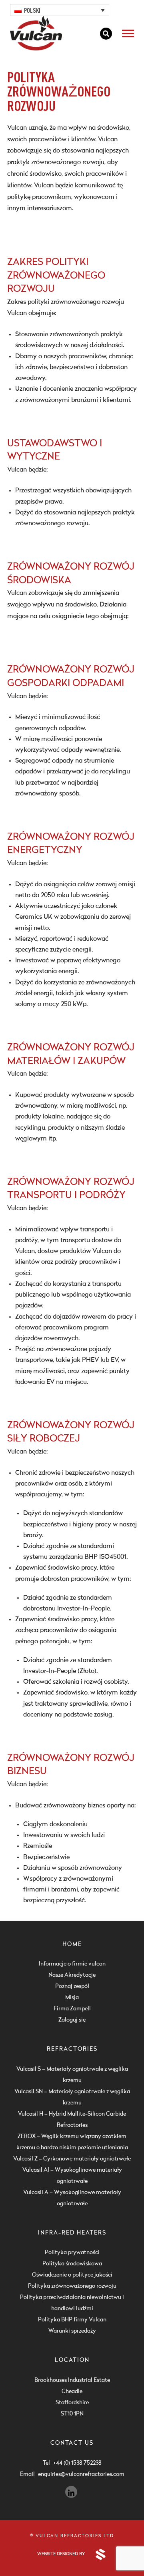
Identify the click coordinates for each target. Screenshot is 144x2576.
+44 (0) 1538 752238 (77, 2463)
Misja (72, 1998)
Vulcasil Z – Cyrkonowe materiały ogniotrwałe (72, 2159)
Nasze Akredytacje (72, 1975)
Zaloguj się (72, 2020)
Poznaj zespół (72, 1986)
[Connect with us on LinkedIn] (71, 2492)
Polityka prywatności (72, 2253)
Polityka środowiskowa (72, 2264)
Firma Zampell (72, 2009)
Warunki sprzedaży (72, 2331)
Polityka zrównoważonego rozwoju (72, 2286)
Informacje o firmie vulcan (72, 1964)
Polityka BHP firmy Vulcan (72, 2320)
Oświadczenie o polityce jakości (72, 2275)
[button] (60, 10)
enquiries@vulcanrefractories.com (81, 2474)
